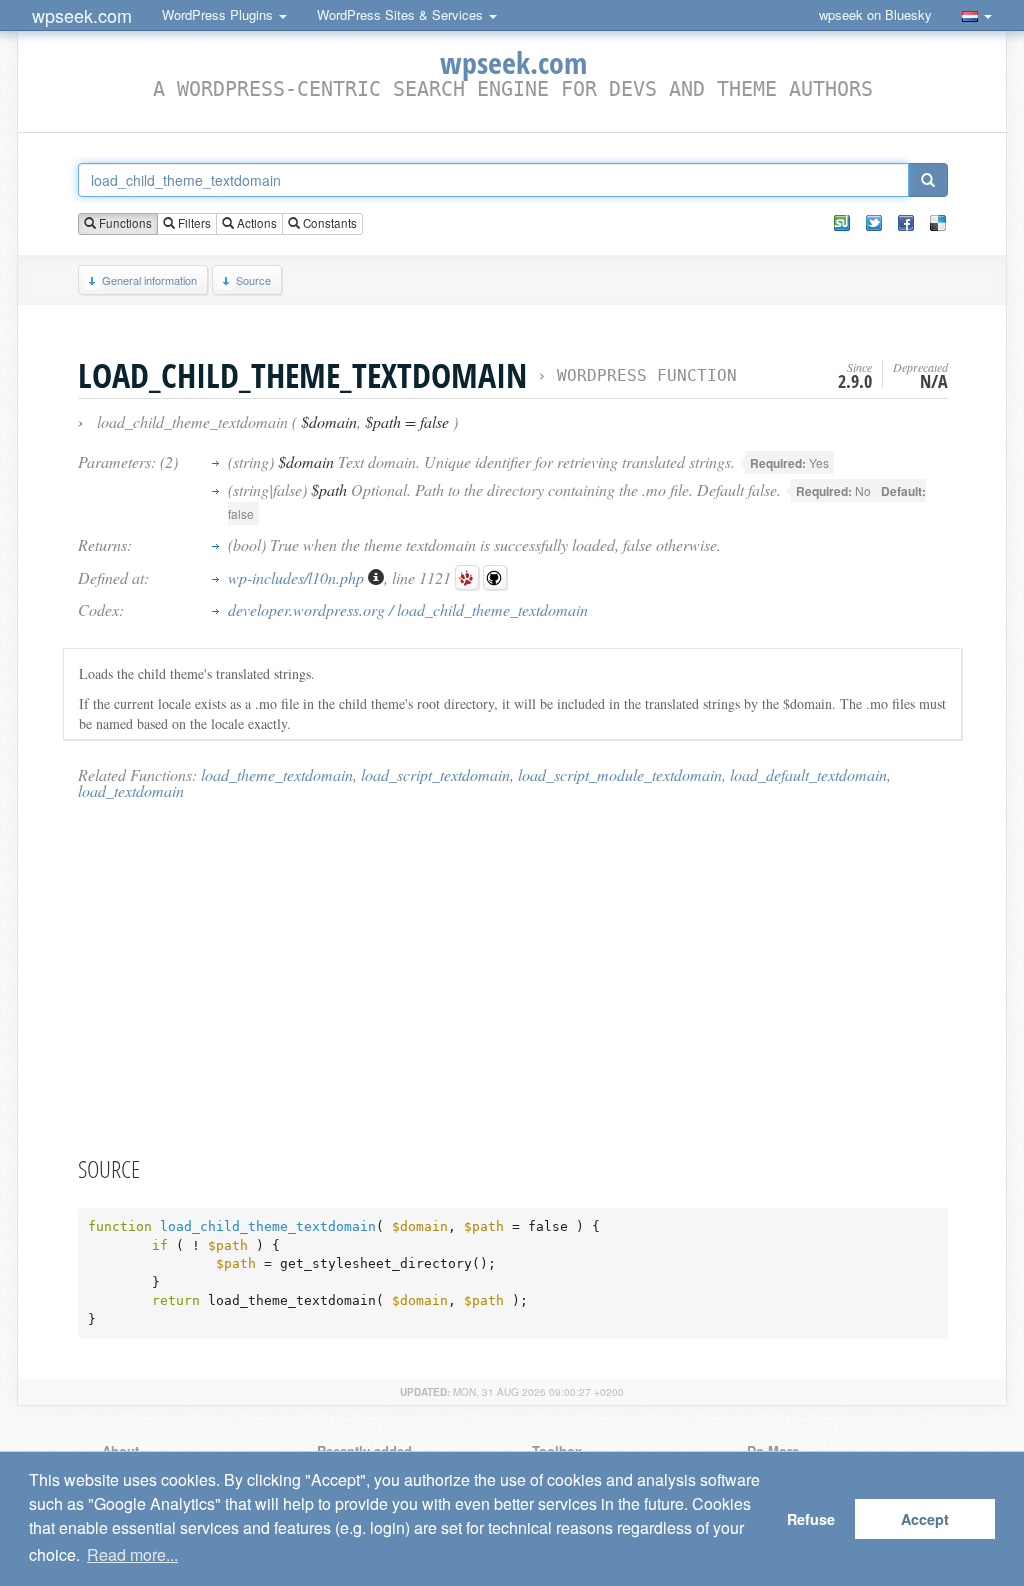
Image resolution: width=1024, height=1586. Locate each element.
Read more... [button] (132, 1554)
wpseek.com (82, 15)
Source (253, 280)
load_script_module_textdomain (620, 774)
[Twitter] (874, 223)
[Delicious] (938, 223)
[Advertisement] (513, 977)
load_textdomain (131, 790)
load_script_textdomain (435, 774)
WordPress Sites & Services (402, 14)
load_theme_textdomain (277, 774)
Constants (328, 223)
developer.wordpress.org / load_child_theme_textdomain (408, 609)
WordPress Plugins (219, 14)
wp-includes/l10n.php (298, 577)
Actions (255, 223)
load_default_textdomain (808, 774)
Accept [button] (925, 1519)
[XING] (842, 223)
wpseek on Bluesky (875, 14)
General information (149, 280)
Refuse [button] (811, 1519)
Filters (193, 223)
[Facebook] (906, 223)
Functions (124, 223)
